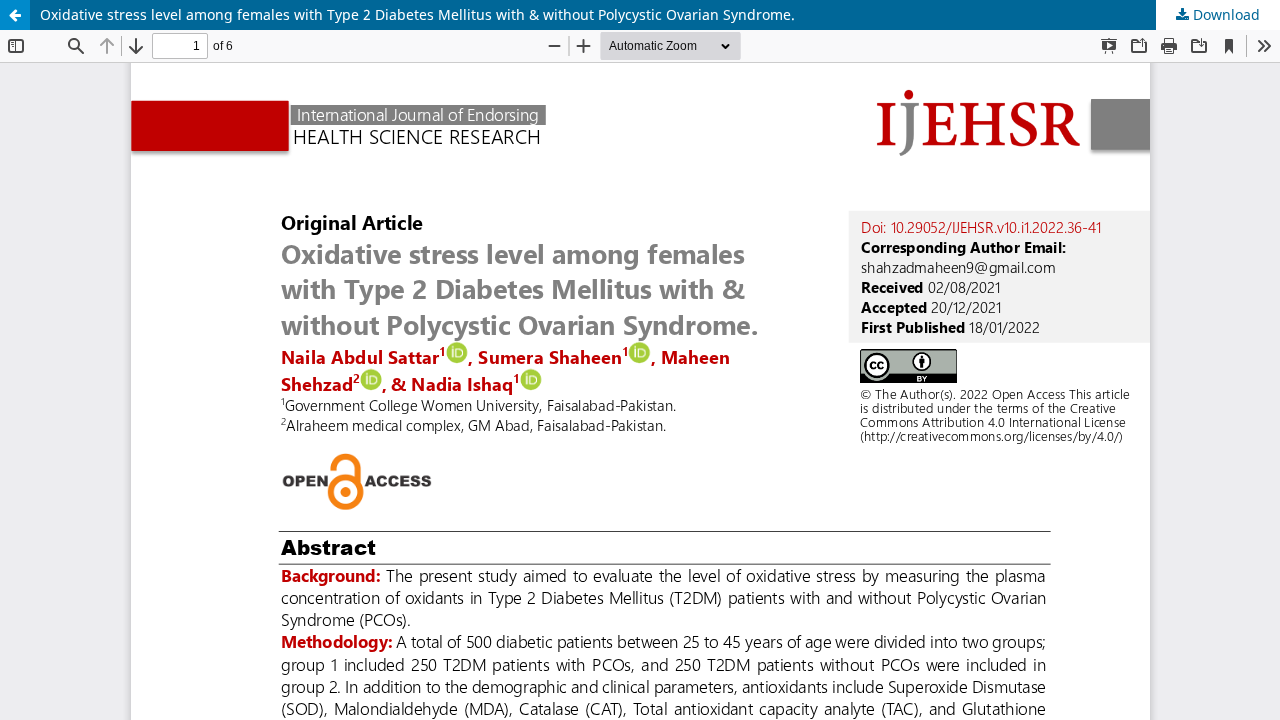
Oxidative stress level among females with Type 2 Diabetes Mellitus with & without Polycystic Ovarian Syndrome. (417, 14)
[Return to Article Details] (15, 15)
